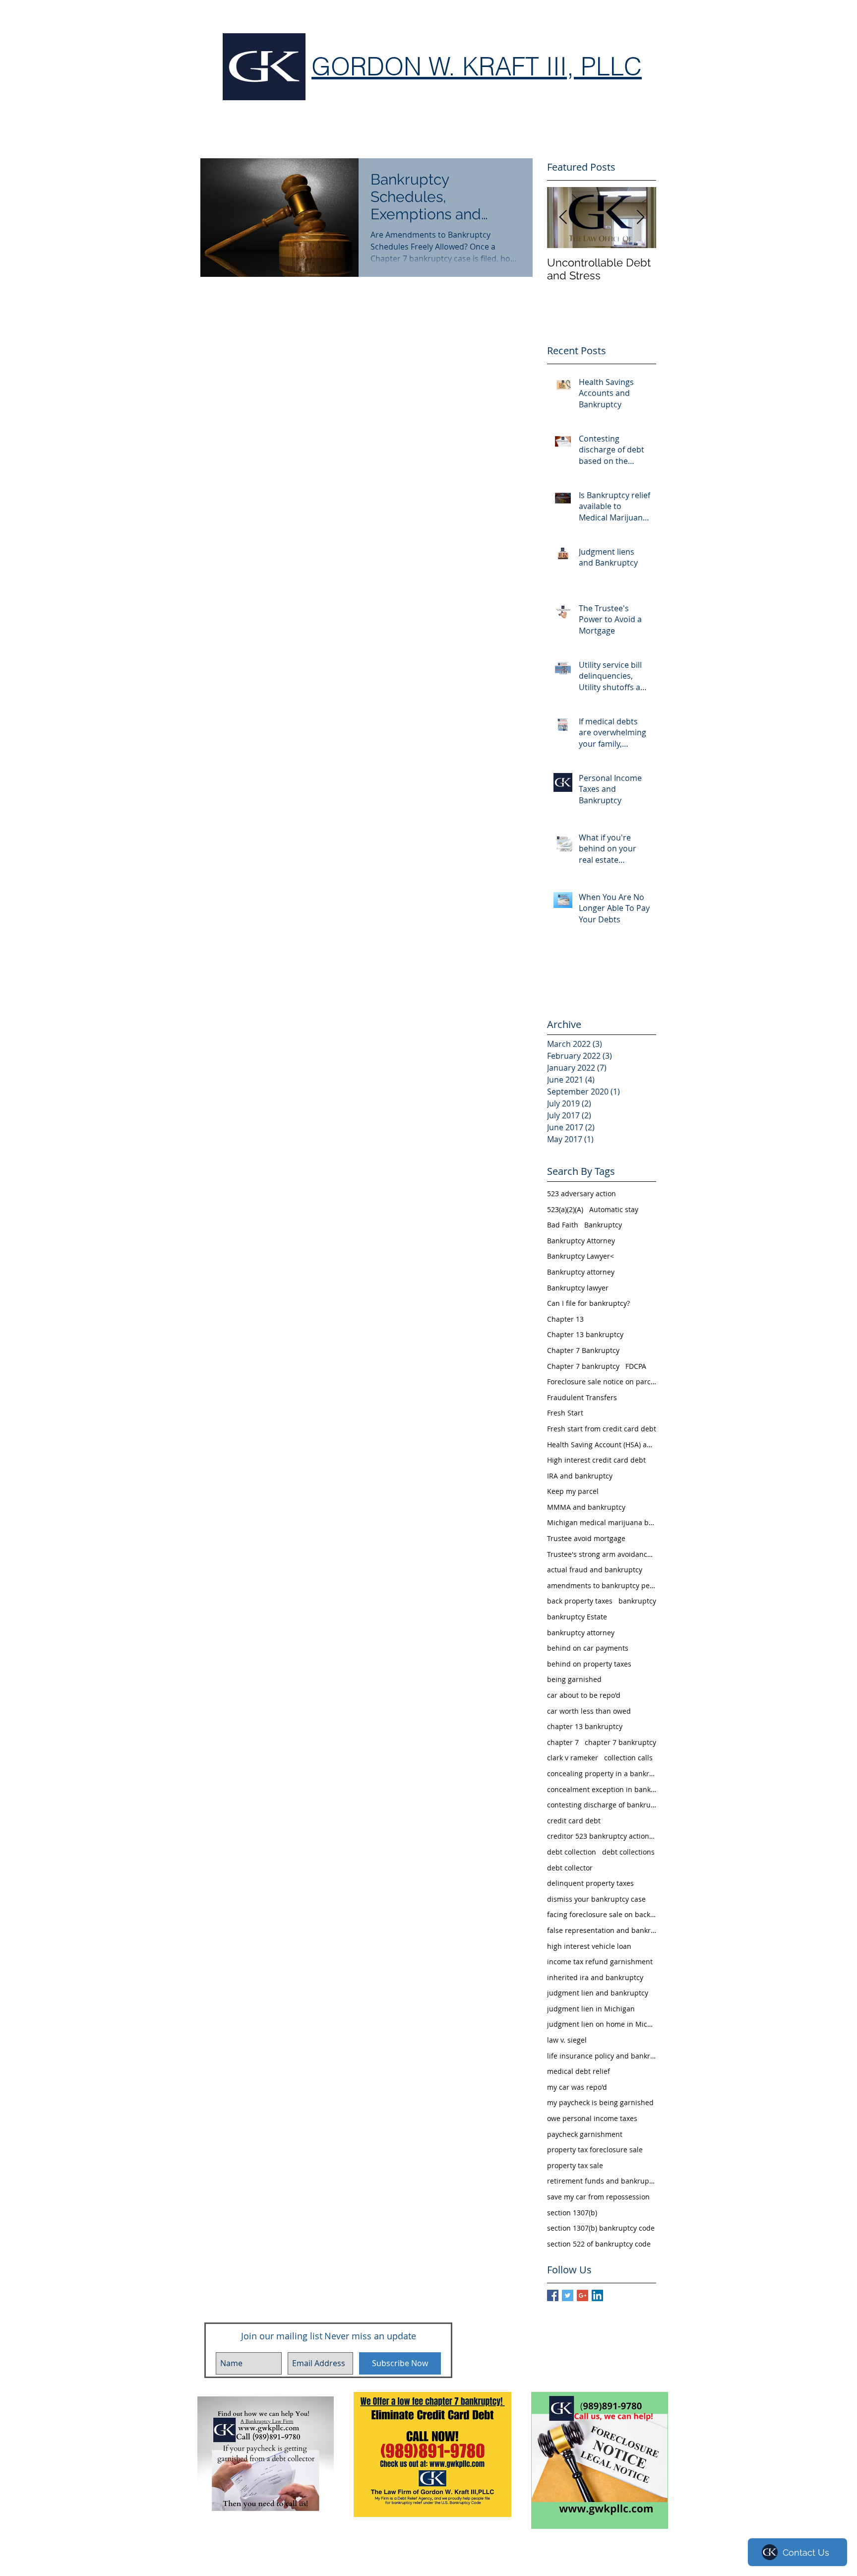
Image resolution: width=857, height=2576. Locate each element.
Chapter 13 (565, 1319)
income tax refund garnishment (600, 1962)
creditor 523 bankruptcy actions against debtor (602, 1836)
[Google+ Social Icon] (582, 2295)
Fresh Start (565, 1413)
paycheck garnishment (585, 2134)
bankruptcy (637, 1601)
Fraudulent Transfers (582, 1397)
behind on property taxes (589, 1664)
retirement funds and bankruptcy (602, 2181)
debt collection (572, 1852)
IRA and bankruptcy (580, 1476)
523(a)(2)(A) (565, 1209)
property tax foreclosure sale (595, 2150)
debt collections (628, 1852)
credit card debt (574, 1821)
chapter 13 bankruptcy (585, 1726)
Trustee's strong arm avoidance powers (602, 1554)
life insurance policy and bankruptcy (602, 2056)
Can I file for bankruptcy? (588, 1303)
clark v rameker (573, 1758)
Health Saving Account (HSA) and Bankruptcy (602, 1445)
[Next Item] (640, 218)
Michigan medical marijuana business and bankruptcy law (602, 1522)
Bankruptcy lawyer (578, 1288)
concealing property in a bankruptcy (602, 1773)
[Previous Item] (563, 218)
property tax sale (575, 2165)
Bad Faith (563, 1225)
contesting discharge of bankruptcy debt (602, 1805)
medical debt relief (579, 2071)
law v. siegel (567, 2040)
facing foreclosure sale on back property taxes (602, 1914)
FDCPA (636, 1366)
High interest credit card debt (596, 1460)
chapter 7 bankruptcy (620, 1742)
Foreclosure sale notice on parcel (602, 1382)
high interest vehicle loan (589, 1946)
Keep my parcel (573, 1491)
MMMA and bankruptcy (586, 1507)
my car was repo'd (577, 2087)
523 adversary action (582, 1193)
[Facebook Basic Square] (553, 2295)
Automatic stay (614, 1209)
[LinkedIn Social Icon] (597, 2295)
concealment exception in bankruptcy (602, 1789)
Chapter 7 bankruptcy (583, 1366)
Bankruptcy (603, 1225)
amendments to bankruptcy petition (602, 1585)
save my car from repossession (598, 2197)
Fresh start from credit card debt (602, 1429)
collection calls (628, 1758)
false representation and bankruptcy (602, 1930)
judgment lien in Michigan (591, 2009)
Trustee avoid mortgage (586, 1538)
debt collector (570, 1868)
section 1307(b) (572, 2213)
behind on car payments (588, 1648)
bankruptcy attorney (581, 1633)
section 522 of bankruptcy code (599, 2244)
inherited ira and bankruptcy (595, 1977)
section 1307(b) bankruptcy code (601, 2228)
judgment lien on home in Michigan (602, 2024)
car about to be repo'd (584, 1695)
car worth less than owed (589, 1711)
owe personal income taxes (592, 2118)
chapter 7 (563, 1742)
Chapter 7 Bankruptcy (583, 1350)
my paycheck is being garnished (600, 2102)
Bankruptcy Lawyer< (581, 1256)
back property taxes (580, 1601)
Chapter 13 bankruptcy (585, 1334)
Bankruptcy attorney (581, 1272)
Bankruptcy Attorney (581, 1241)
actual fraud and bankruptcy (595, 1570)
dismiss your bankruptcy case (596, 1899)
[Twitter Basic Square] (568, 2295)
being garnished (574, 1679)
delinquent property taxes (590, 1883)
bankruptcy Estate (577, 1617)
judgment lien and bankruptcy (598, 1993)
